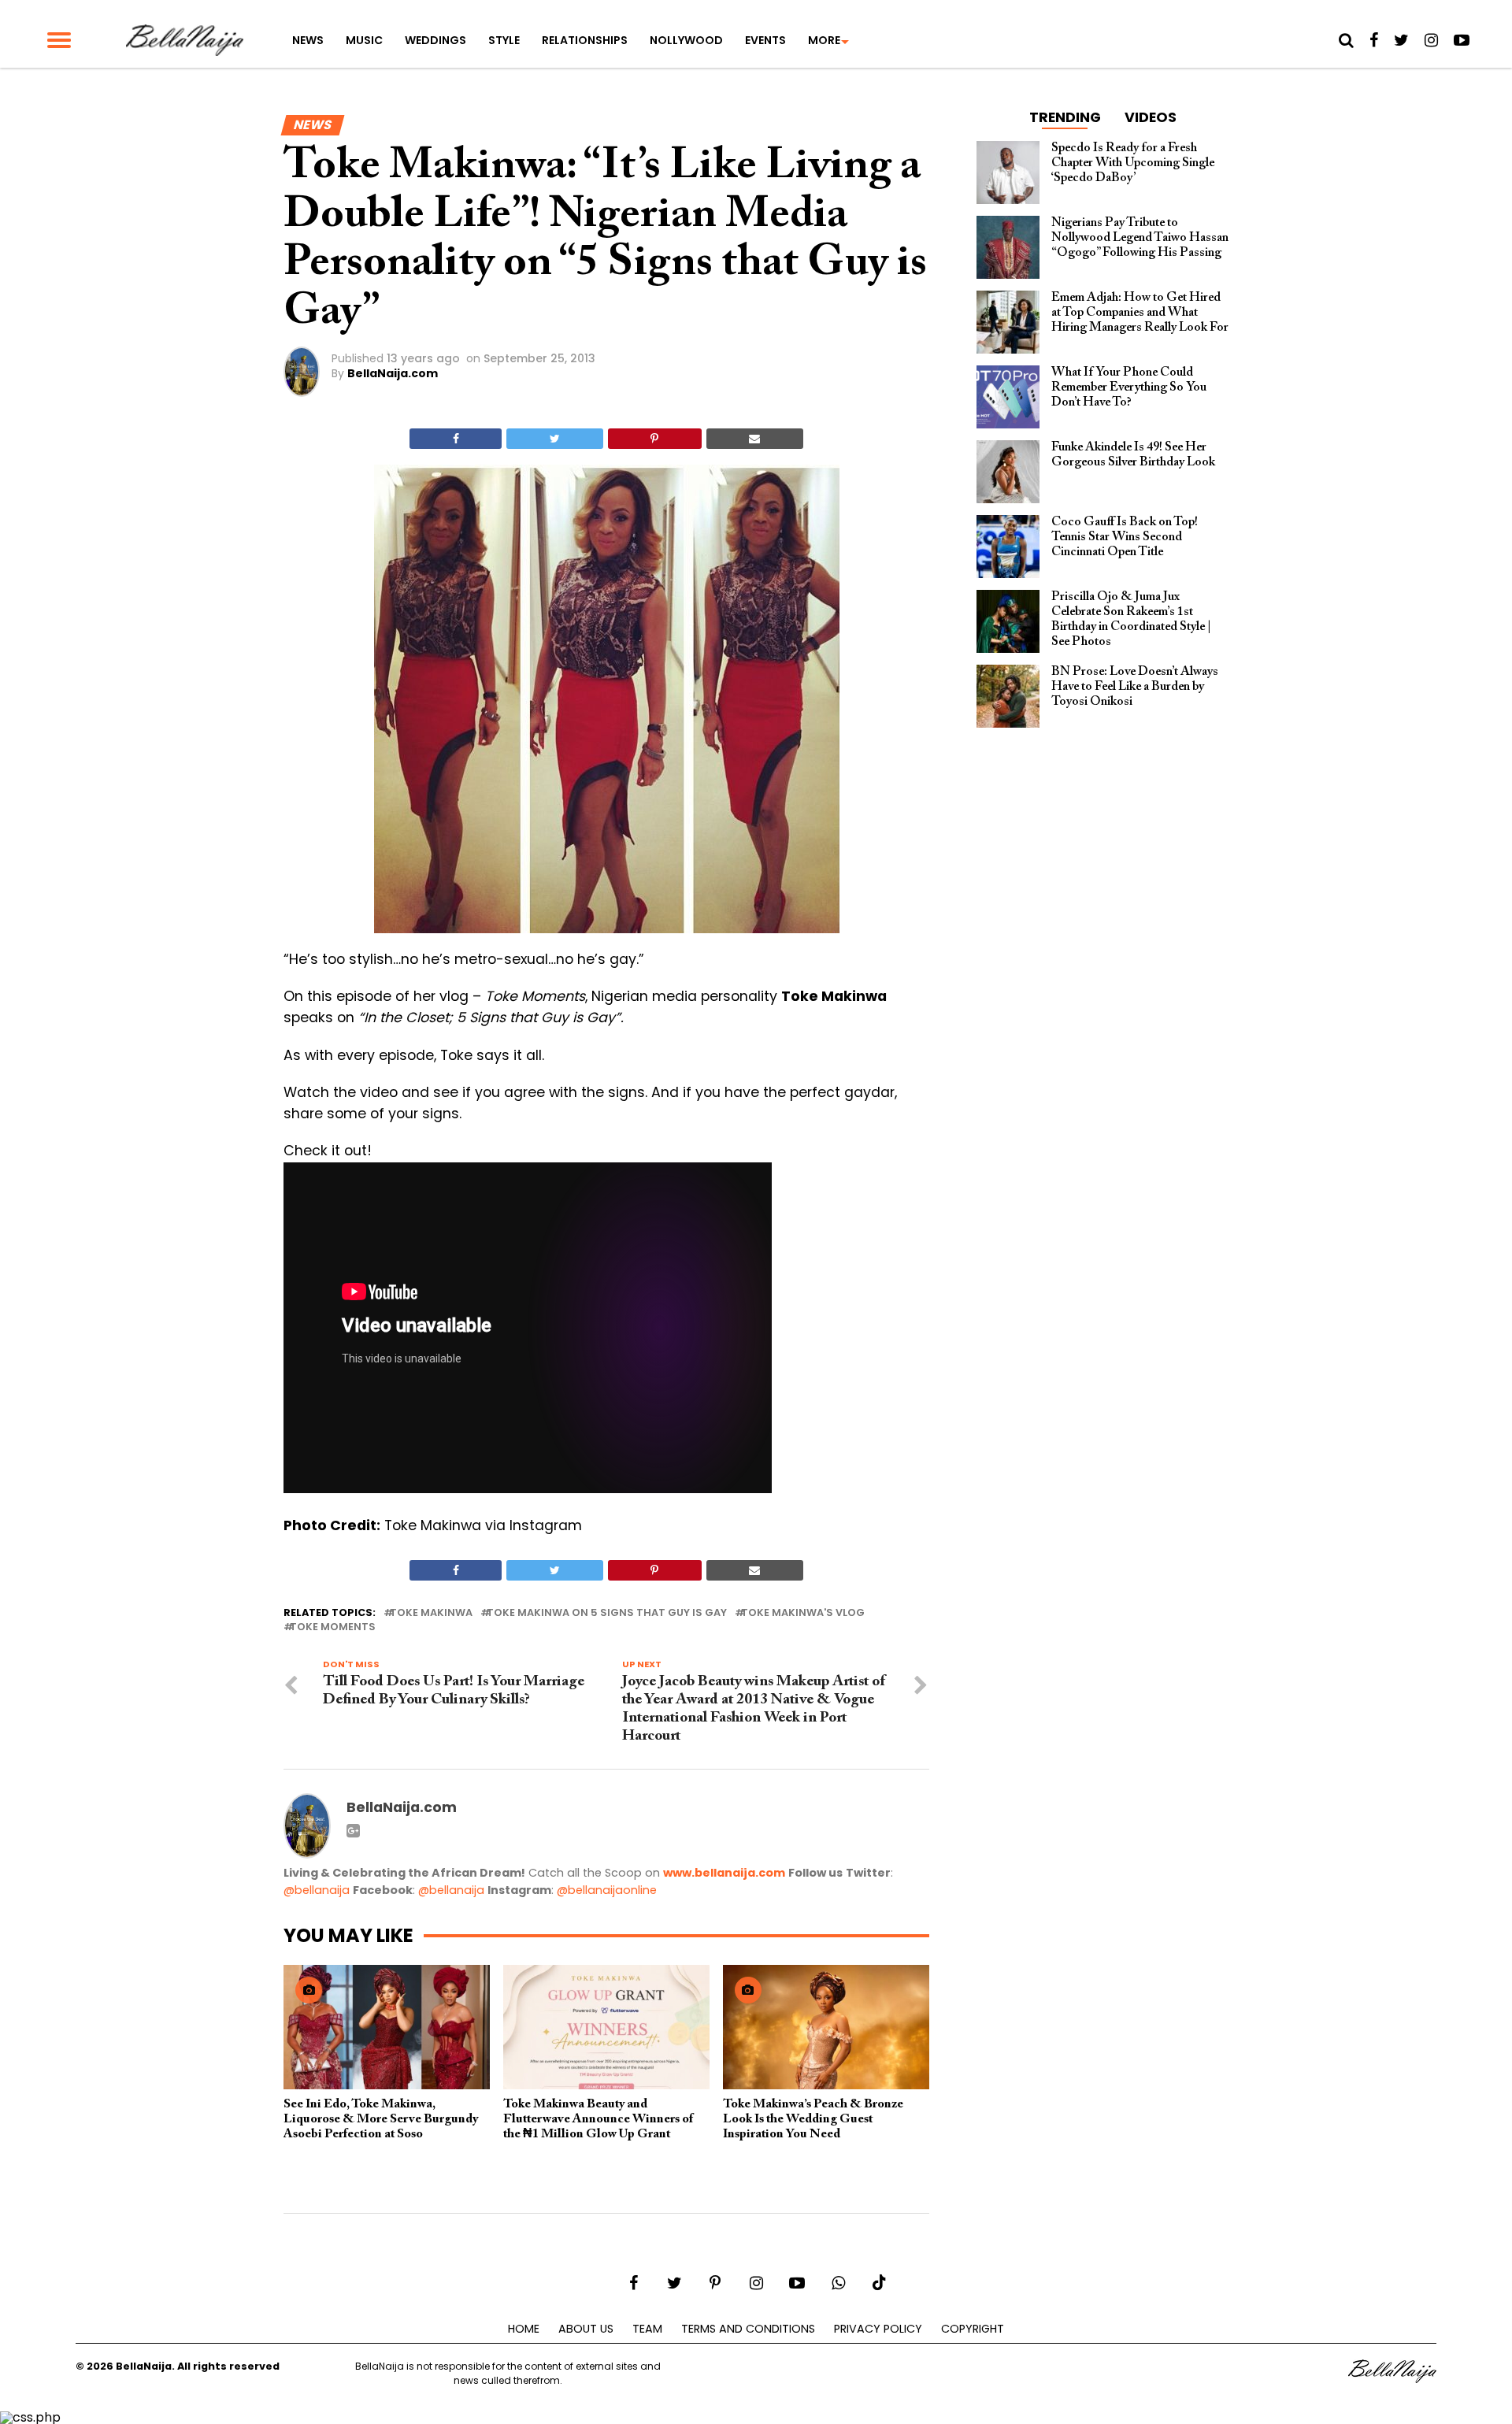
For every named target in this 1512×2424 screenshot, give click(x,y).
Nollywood (686, 40)
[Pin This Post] (655, 439)
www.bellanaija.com (724, 1873)
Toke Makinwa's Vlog (803, 1613)
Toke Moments (333, 1627)
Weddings (435, 40)
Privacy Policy (878, 2329)
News (308, 40)
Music (364, 40)
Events (765, 40)
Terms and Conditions (748, 2329)
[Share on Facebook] (456, 439)
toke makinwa (431, 1613)
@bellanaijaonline (607, 1890)
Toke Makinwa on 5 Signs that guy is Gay (607, 1613)
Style (504, 40)
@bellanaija (317, 1890)
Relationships (585, 40)
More (824, 40)
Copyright (973, 2329)
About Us (586, 2329)
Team (647, 2329)
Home (524, 2329)
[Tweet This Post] (554, 439)
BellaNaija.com (393, 373)
